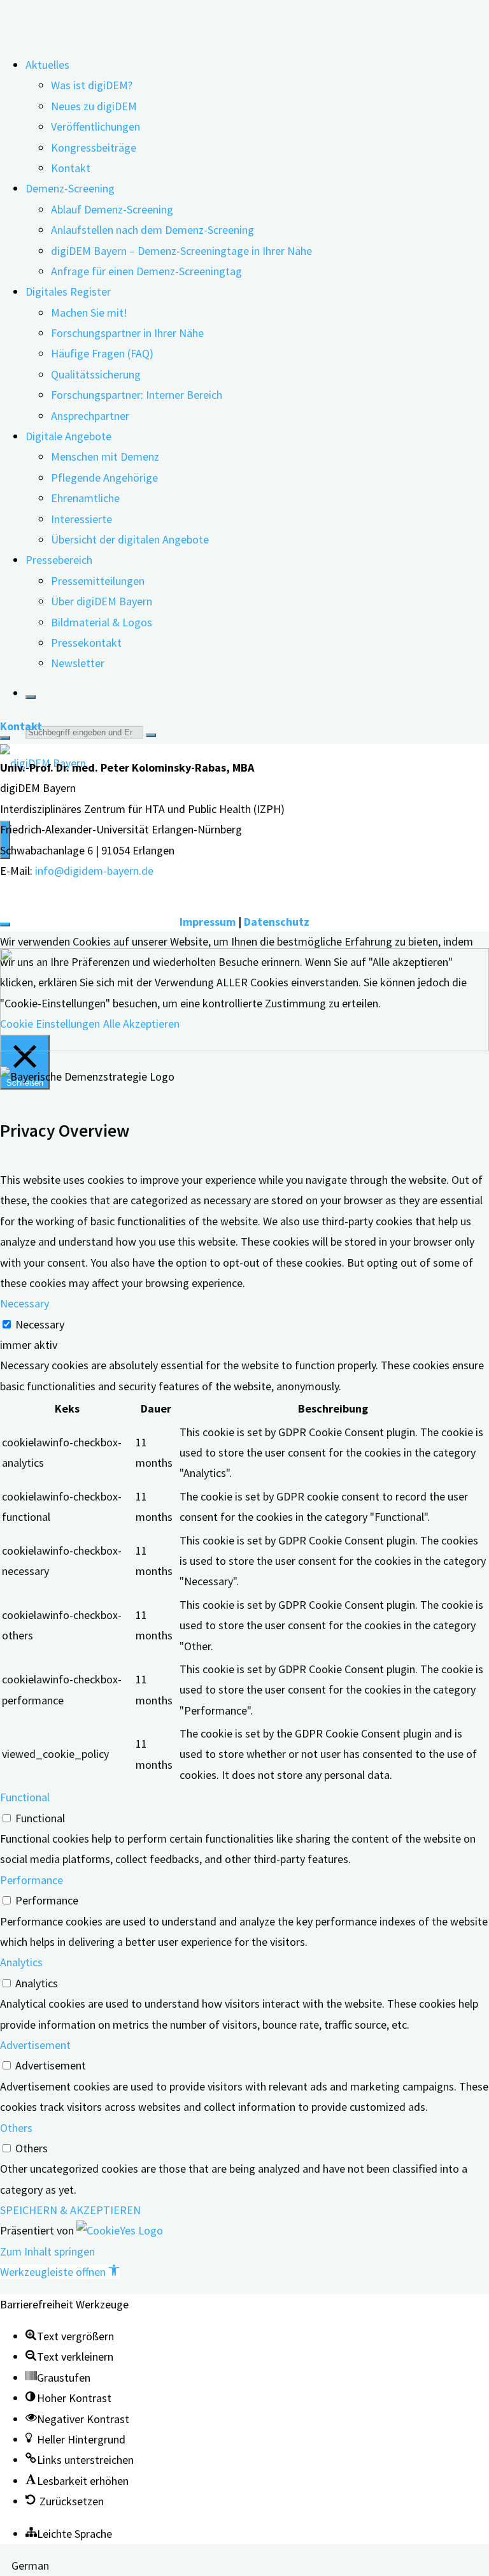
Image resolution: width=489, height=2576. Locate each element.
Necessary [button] (25, 1303)
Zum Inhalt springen (47, 2251)
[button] (60, 2272)
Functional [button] (25, 1797)
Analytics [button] (21, 1962)
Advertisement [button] (35, 2045)
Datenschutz (277, 922)
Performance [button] (32, 1880)
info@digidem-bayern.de (94, 871)
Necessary (40, 1324)
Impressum (208, 922)
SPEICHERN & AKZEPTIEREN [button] (70, 2210)
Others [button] (16, 2128)
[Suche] (31, 697)
